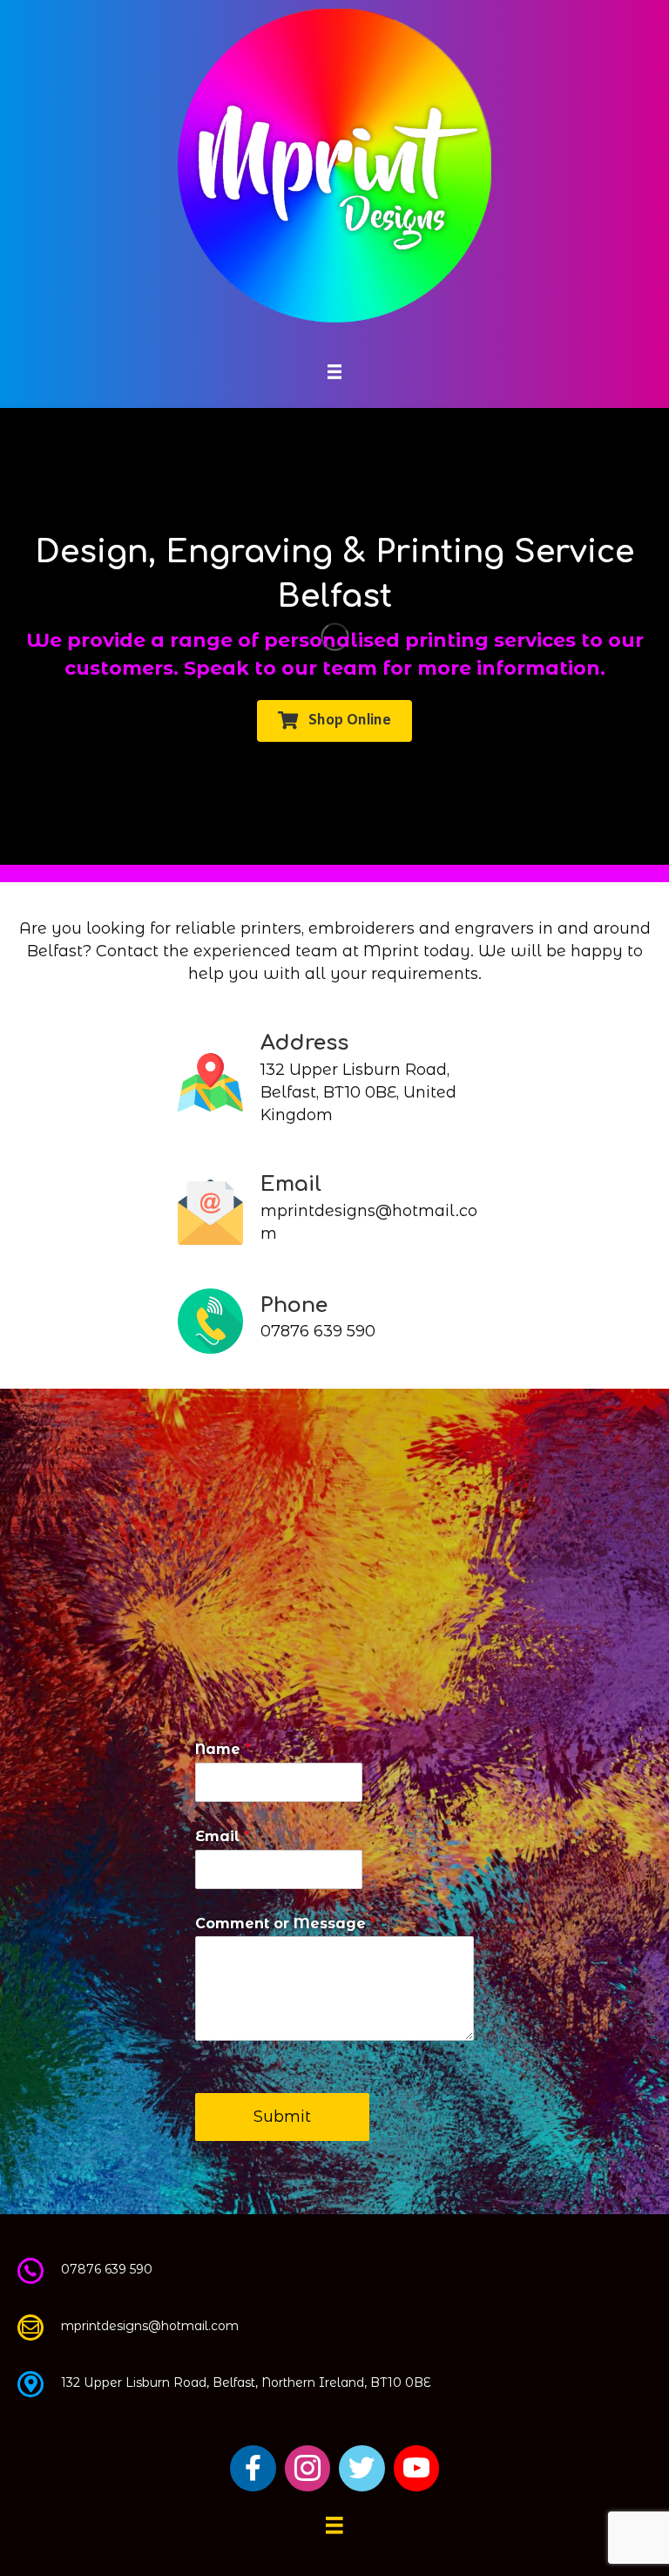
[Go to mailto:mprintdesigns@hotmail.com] (334, 1212)
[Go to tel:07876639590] (334, 1321)
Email (223, 1836)
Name (223, 1749)
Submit (282, 2117)
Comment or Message (286, 1924)
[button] (334, 721)
